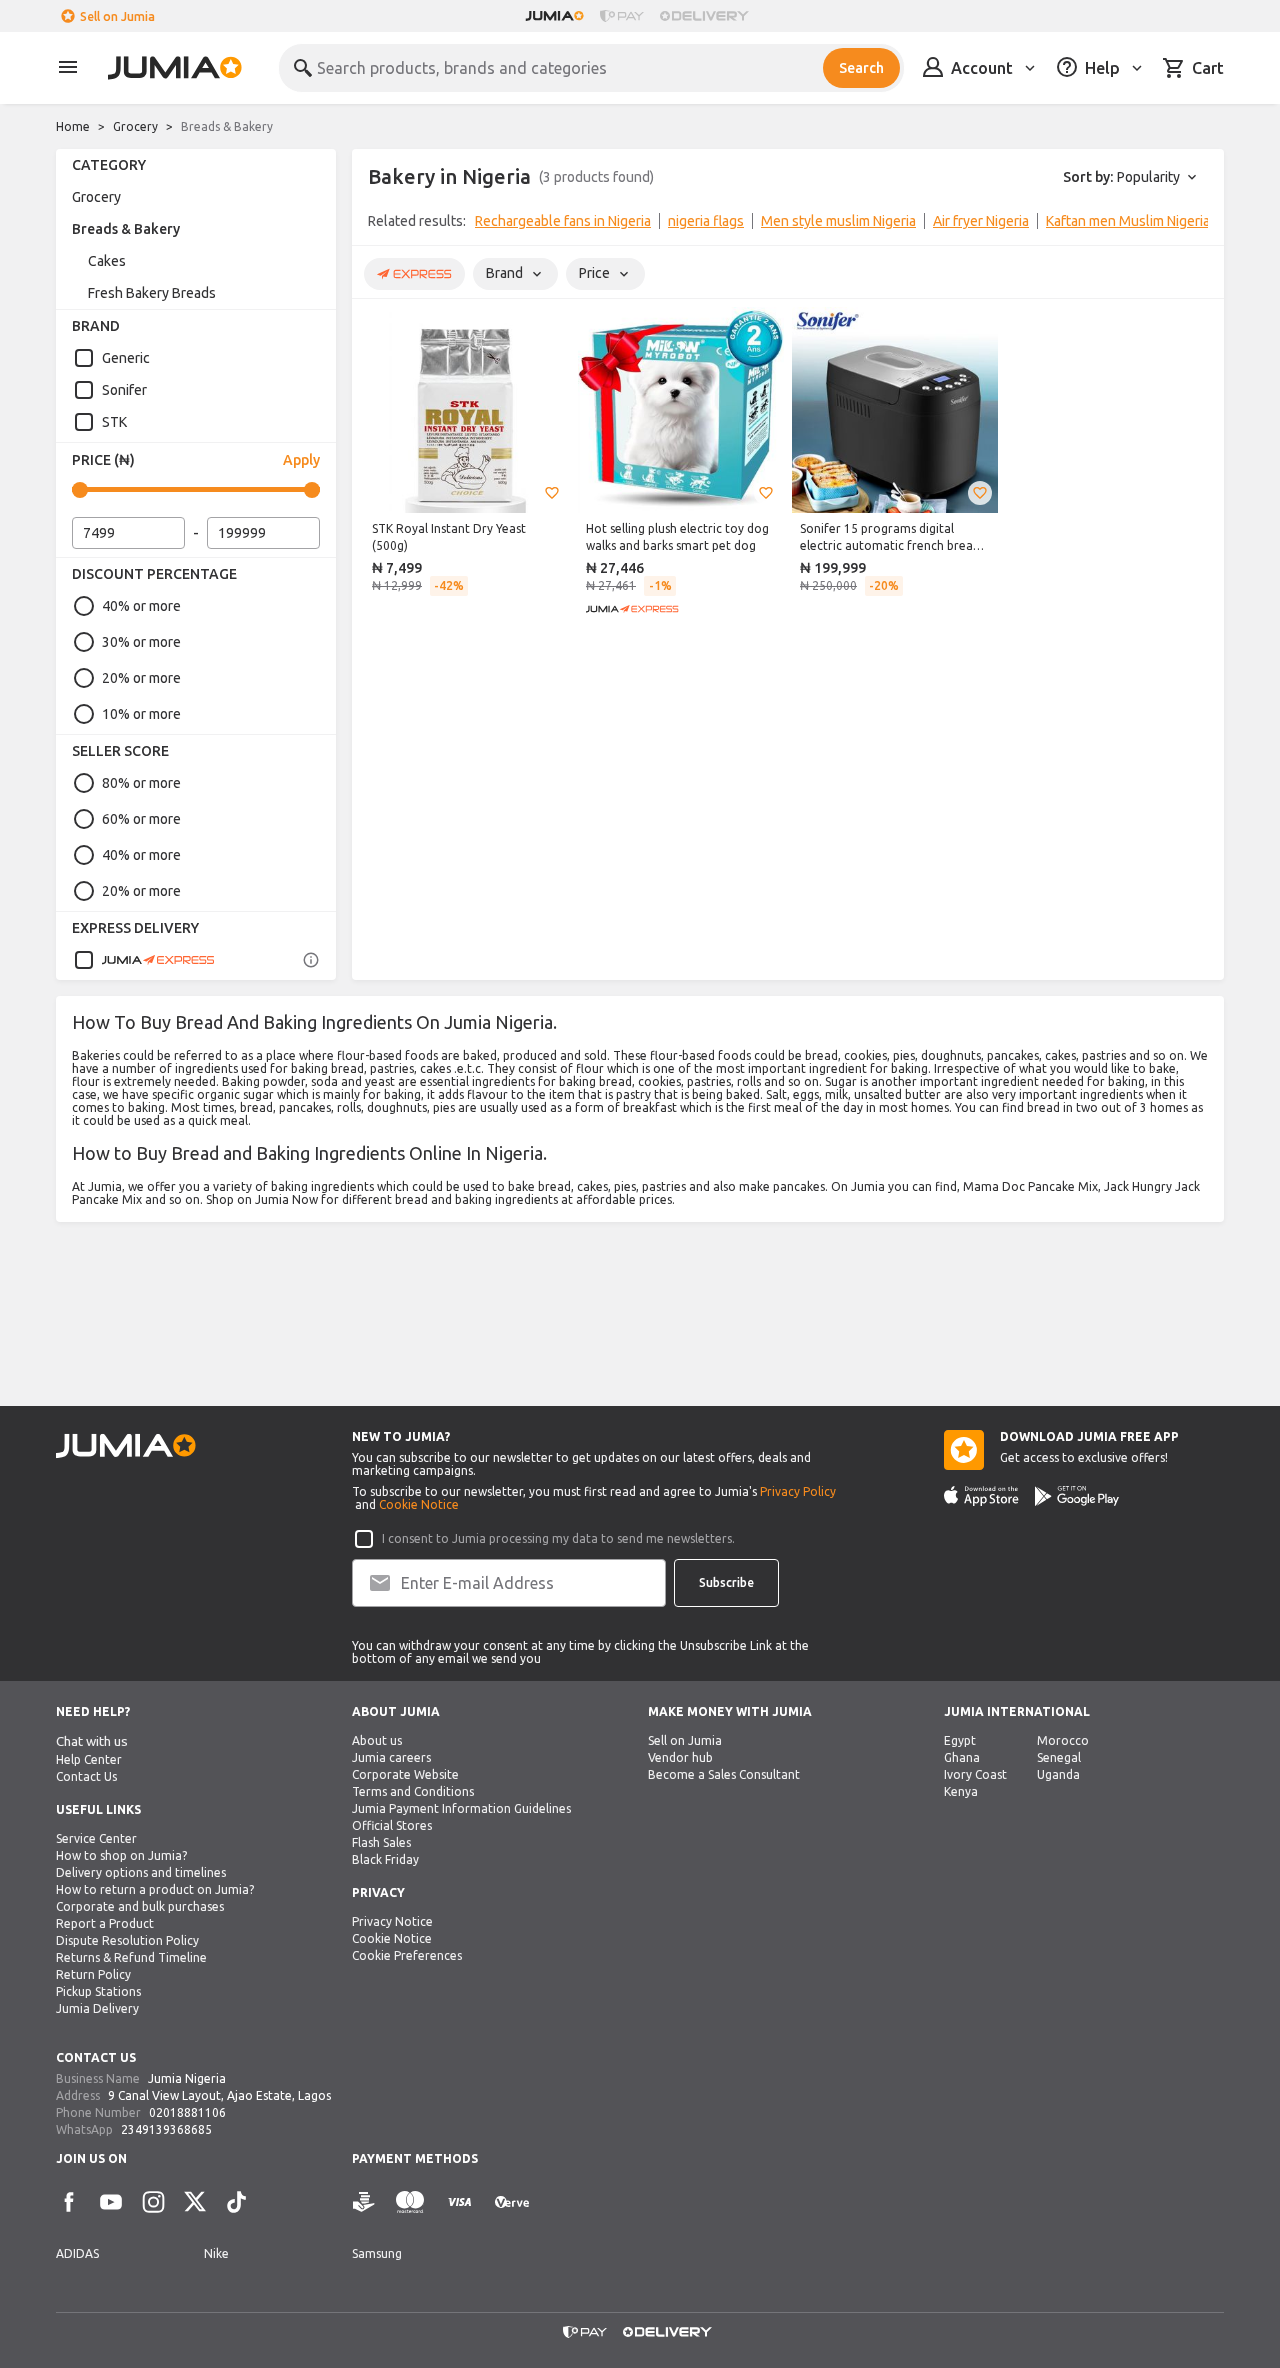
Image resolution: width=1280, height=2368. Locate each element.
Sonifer (124, 390)
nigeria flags (706, 221)
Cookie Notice (419, 1504)
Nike (216, 2253)
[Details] (311, 960)
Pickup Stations (98, 1991)
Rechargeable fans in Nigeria (563, 221)
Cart (1208, 68)
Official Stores (392, 1825)
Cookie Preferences (407, 1955)
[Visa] (459, 2202)
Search (861, 68)
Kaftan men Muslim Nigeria (1128, 221)
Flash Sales (381, 1842)
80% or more (141, 783)
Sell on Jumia (117, 16)
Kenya (961, 1791)
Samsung (377, 2253)
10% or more (141, 714)
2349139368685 (166, 2129)
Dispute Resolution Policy (127, 1940)
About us (377, 1740)
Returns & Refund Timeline (131, 1957)
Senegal (1059, 1757)
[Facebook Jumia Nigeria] (69, 2202)
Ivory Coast (975, 1774)
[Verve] (512, 2202)
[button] (552, 493)
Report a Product (105, 1923)
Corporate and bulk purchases (140, 1906)
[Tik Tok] (237, 2202)
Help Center (89, 1759)
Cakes (107, 261)
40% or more (141, 606)
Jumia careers (391, 1757)
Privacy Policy (798, 1491)
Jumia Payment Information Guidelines (461, 1808)
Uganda (1058, 1774)
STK (114, 422)
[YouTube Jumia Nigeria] (111, 2202)
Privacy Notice (392, 1921)
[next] (1196, 225)
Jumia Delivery (97, 2008)
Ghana (962, 1757)
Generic (126, 358)
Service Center (96, 1838)
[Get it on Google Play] (1077, 1496)
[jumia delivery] (707, 16)
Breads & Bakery (126, 229)
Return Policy (93, 1974)
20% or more (141, 678)
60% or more (141, 819)
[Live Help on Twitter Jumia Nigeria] (195, 2202)
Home (73, 126)
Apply (301, 460)
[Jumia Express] (144, 960)
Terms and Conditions (413, 1791)
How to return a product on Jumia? (155, 1889)
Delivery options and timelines (141, 1872)
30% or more (141, 642)
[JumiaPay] (622, 16)
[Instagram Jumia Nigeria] (153, 2202)
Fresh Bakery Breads (152, 293)
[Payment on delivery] (364, 2202)
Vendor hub (680, 1757)
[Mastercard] (410, 2202)
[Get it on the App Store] (981, 1496)
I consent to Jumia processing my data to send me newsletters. (558, 1538)
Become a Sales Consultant (724, 1774)
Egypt (960, 1740)
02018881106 (187, 2112)
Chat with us (92, 1741)
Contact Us (86, 1776)
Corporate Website (405, 1774)
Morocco (1063, 1740)
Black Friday (385, 1859)
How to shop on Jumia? (121, 1855)
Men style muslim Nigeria (838, 221)
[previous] (380, 225)
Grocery (135, 126)
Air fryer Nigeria (981, 221)
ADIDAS (77, 2253)
